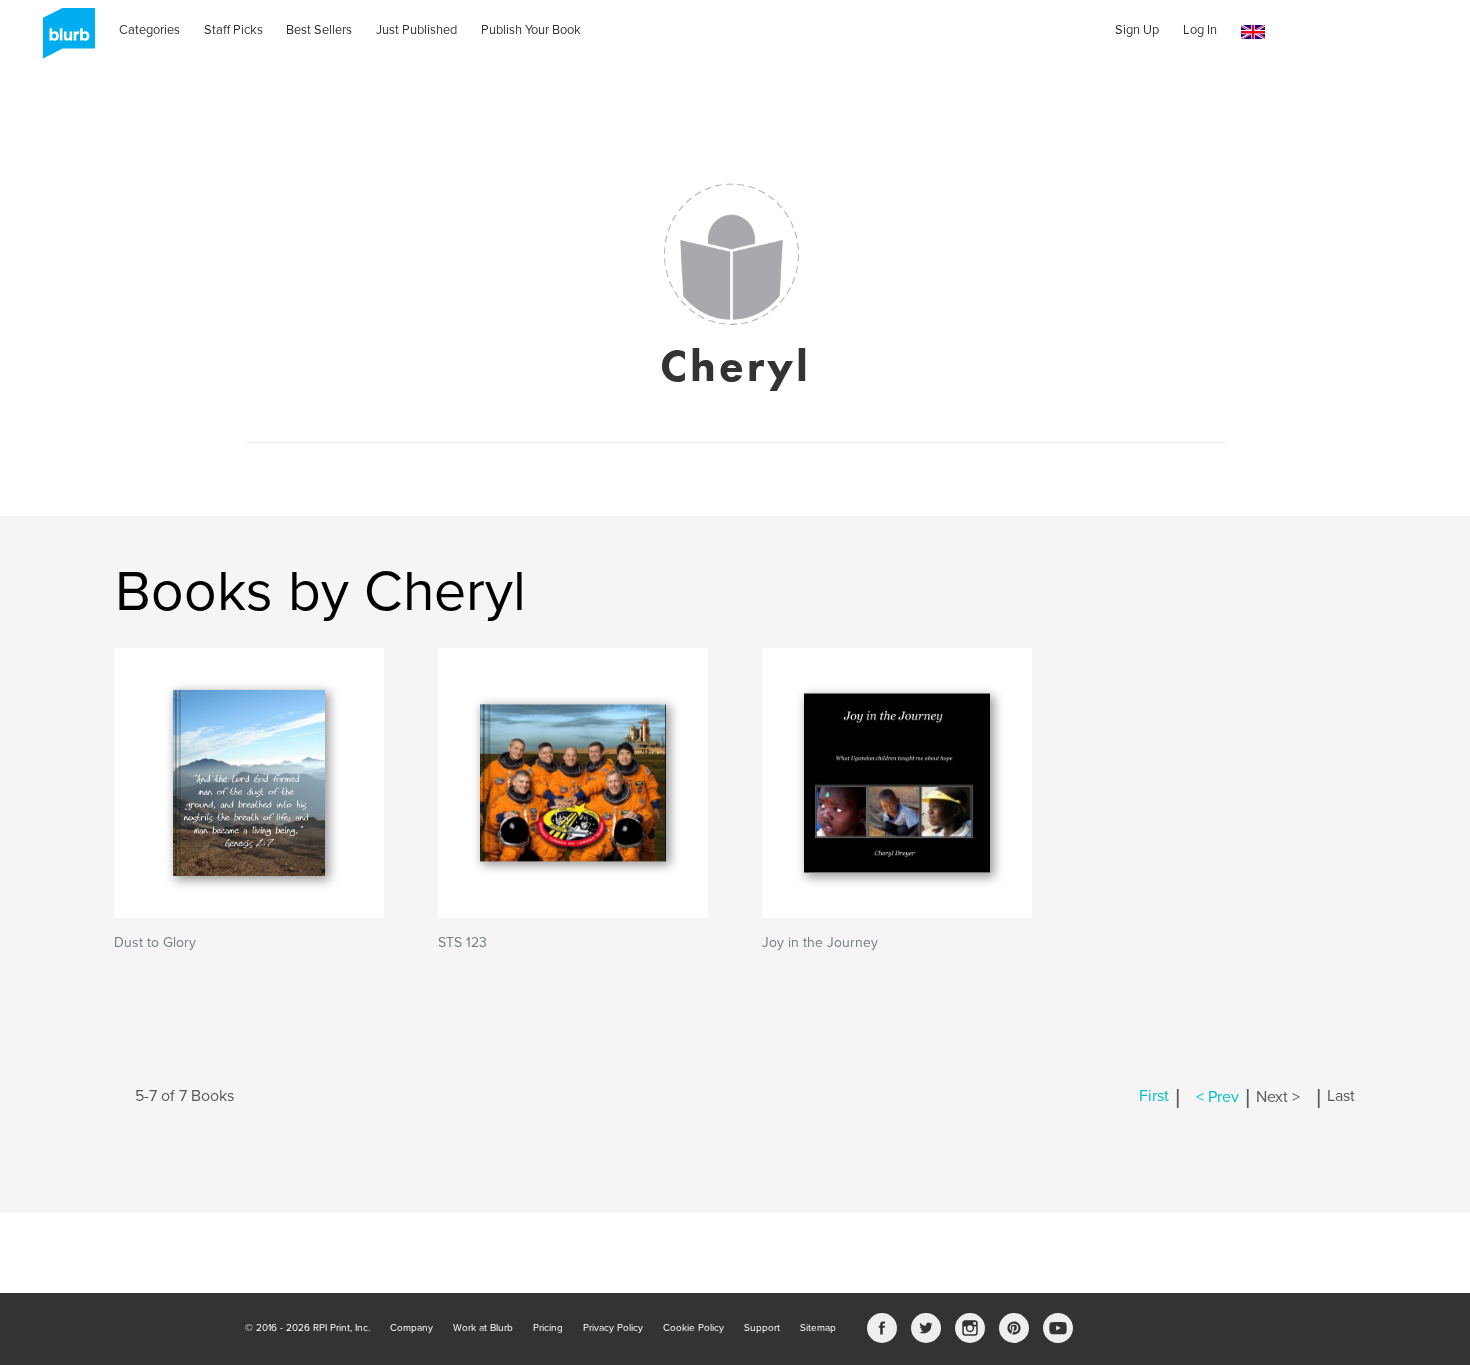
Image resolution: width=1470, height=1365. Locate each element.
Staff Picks (233, 30)
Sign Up (1137, 30)
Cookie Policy (693, 1328)
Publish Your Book (531, 30)
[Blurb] (63, 40)
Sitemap (818, 1328)
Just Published (416, 30)
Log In (1200, 30)
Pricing (548, 1328)
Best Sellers (319, 30)
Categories (149, 30)
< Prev (1217, 1097)
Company (411, 1328)
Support (762, 1328)
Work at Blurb (483, 1328)
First (1154, 1097)
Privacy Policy (613, 1328)
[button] (1253, 32)
